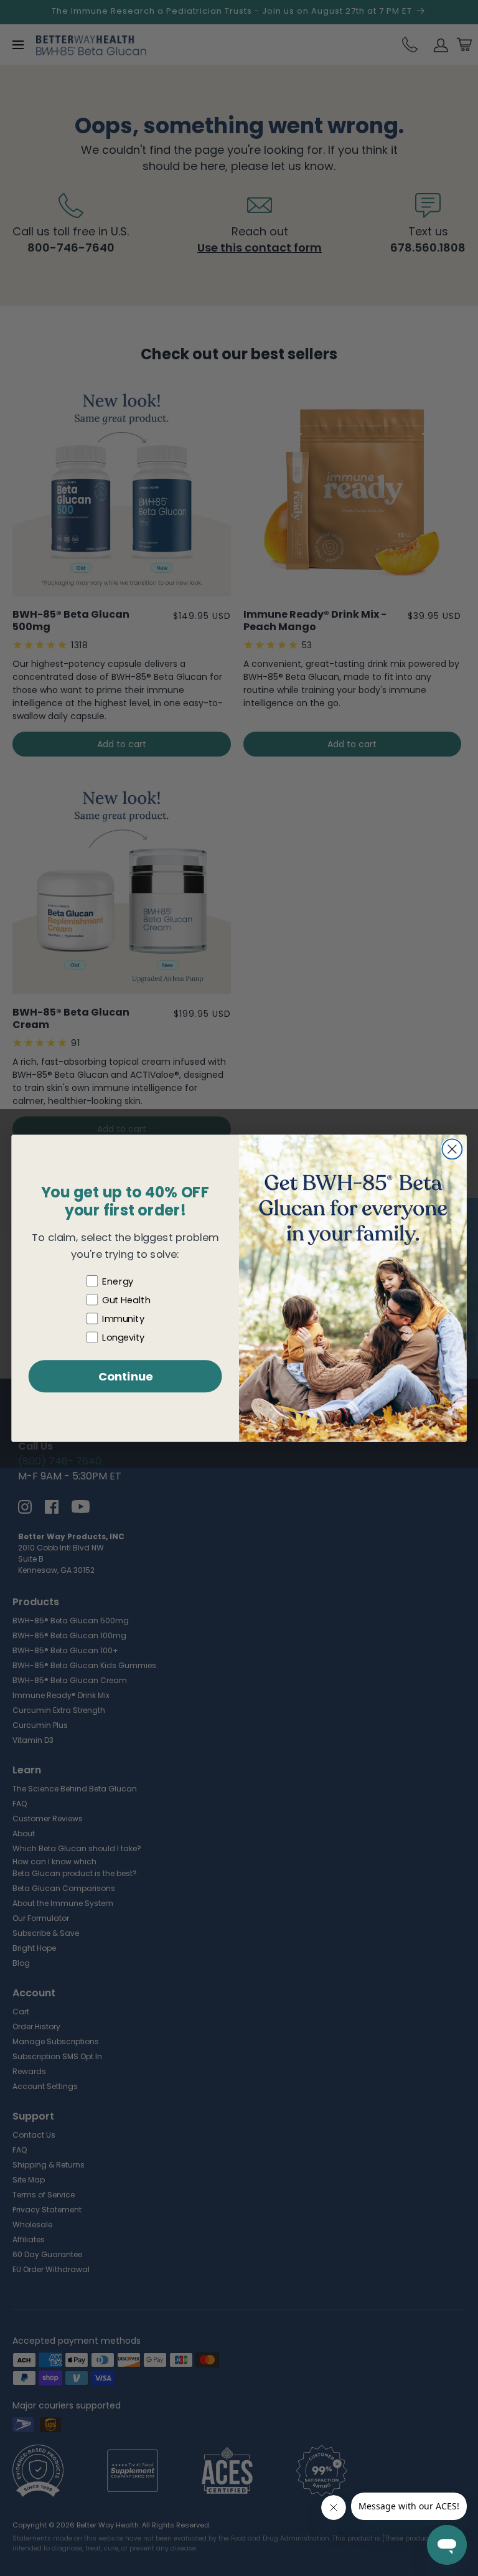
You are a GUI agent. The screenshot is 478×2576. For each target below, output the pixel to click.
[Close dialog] (452, 1149)
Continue (125, 1376)
